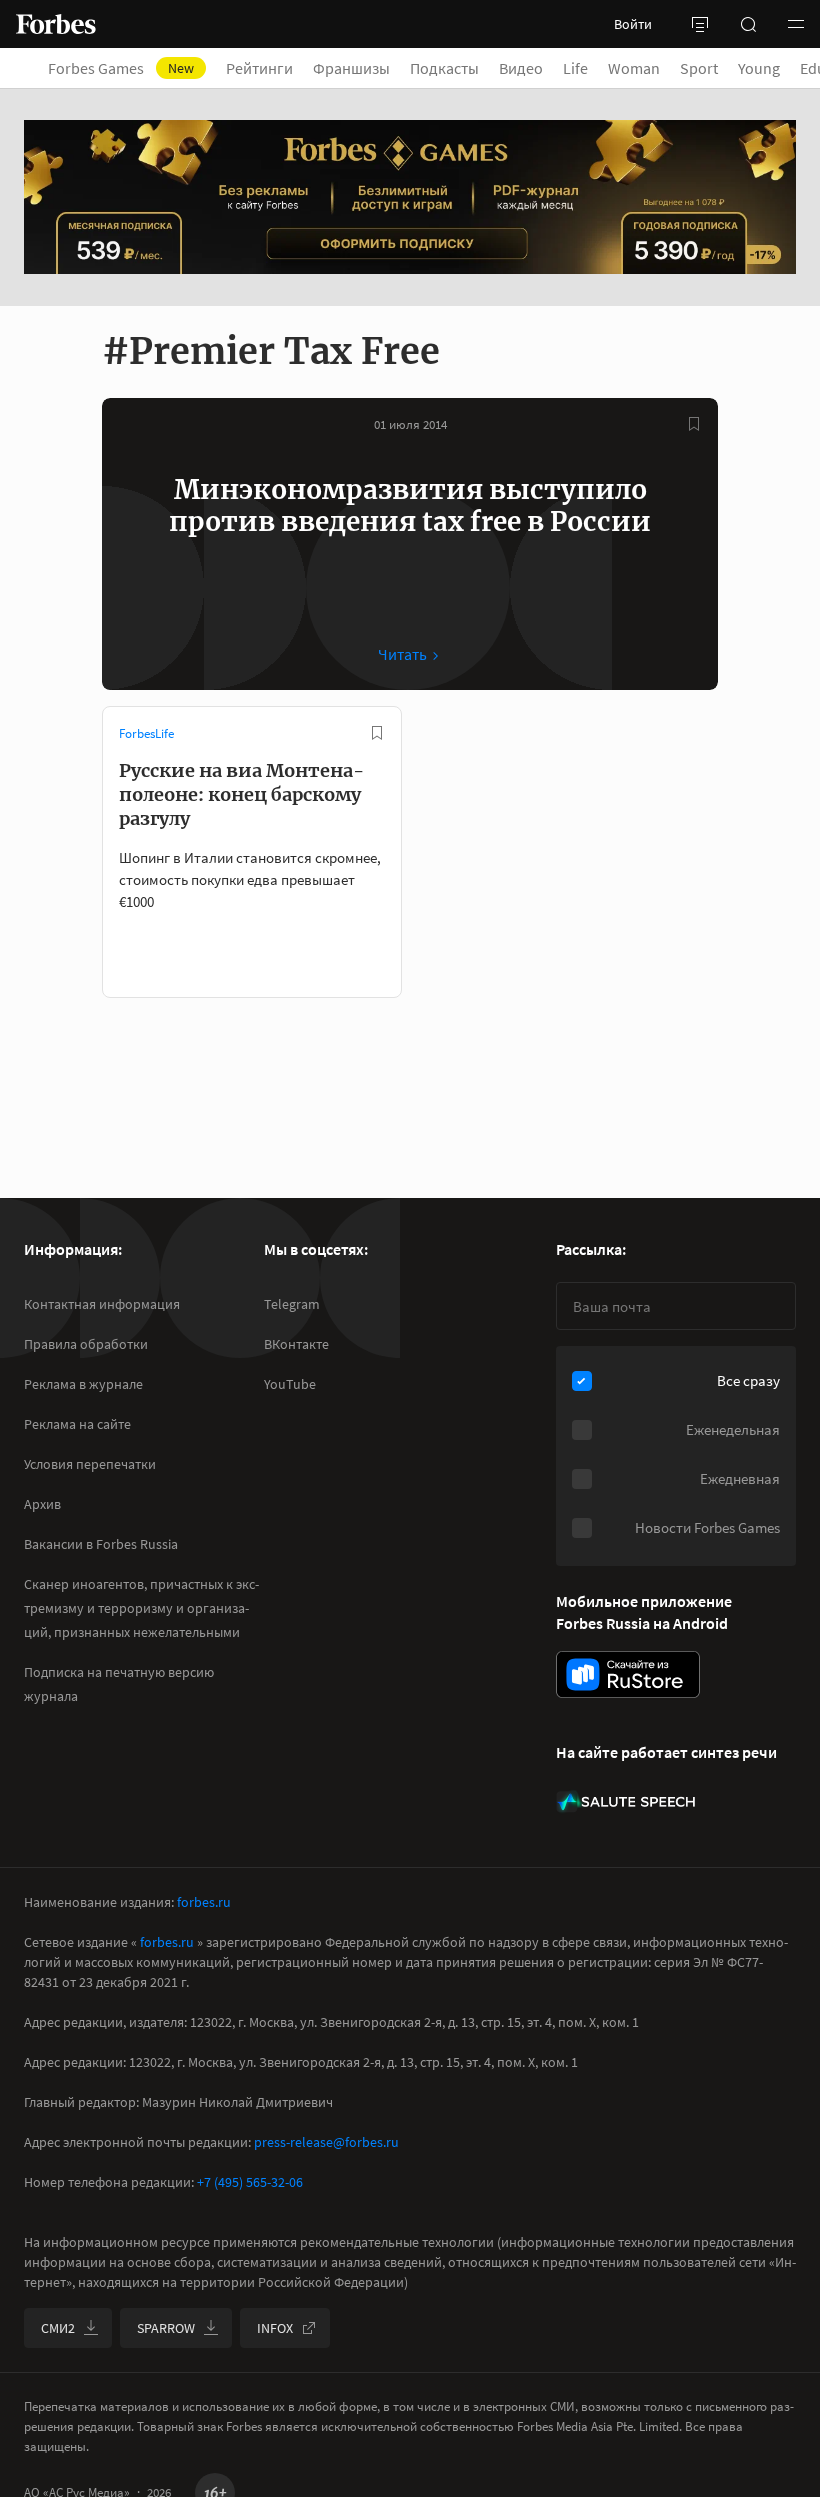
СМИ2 (58, 2328)
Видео (521, 68)
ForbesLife (146, 733)
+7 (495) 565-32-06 (250, 2182)
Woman (634, 68)
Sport (699, 68)
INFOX (275, 2328)
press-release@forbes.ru (326, 2142)
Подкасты (444, 68)
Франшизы (351, 68)
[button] (796, 24)
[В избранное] (694, 424)
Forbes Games (121, 68)
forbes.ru (204, 1902)
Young (759, 68)
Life (575, 68)
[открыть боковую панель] (700, 24)
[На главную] (56, 24)
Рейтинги (259, 68)
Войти (633, 24)
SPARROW (166, 2328)
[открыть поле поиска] (748, 24)
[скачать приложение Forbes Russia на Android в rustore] (628, 1674)
